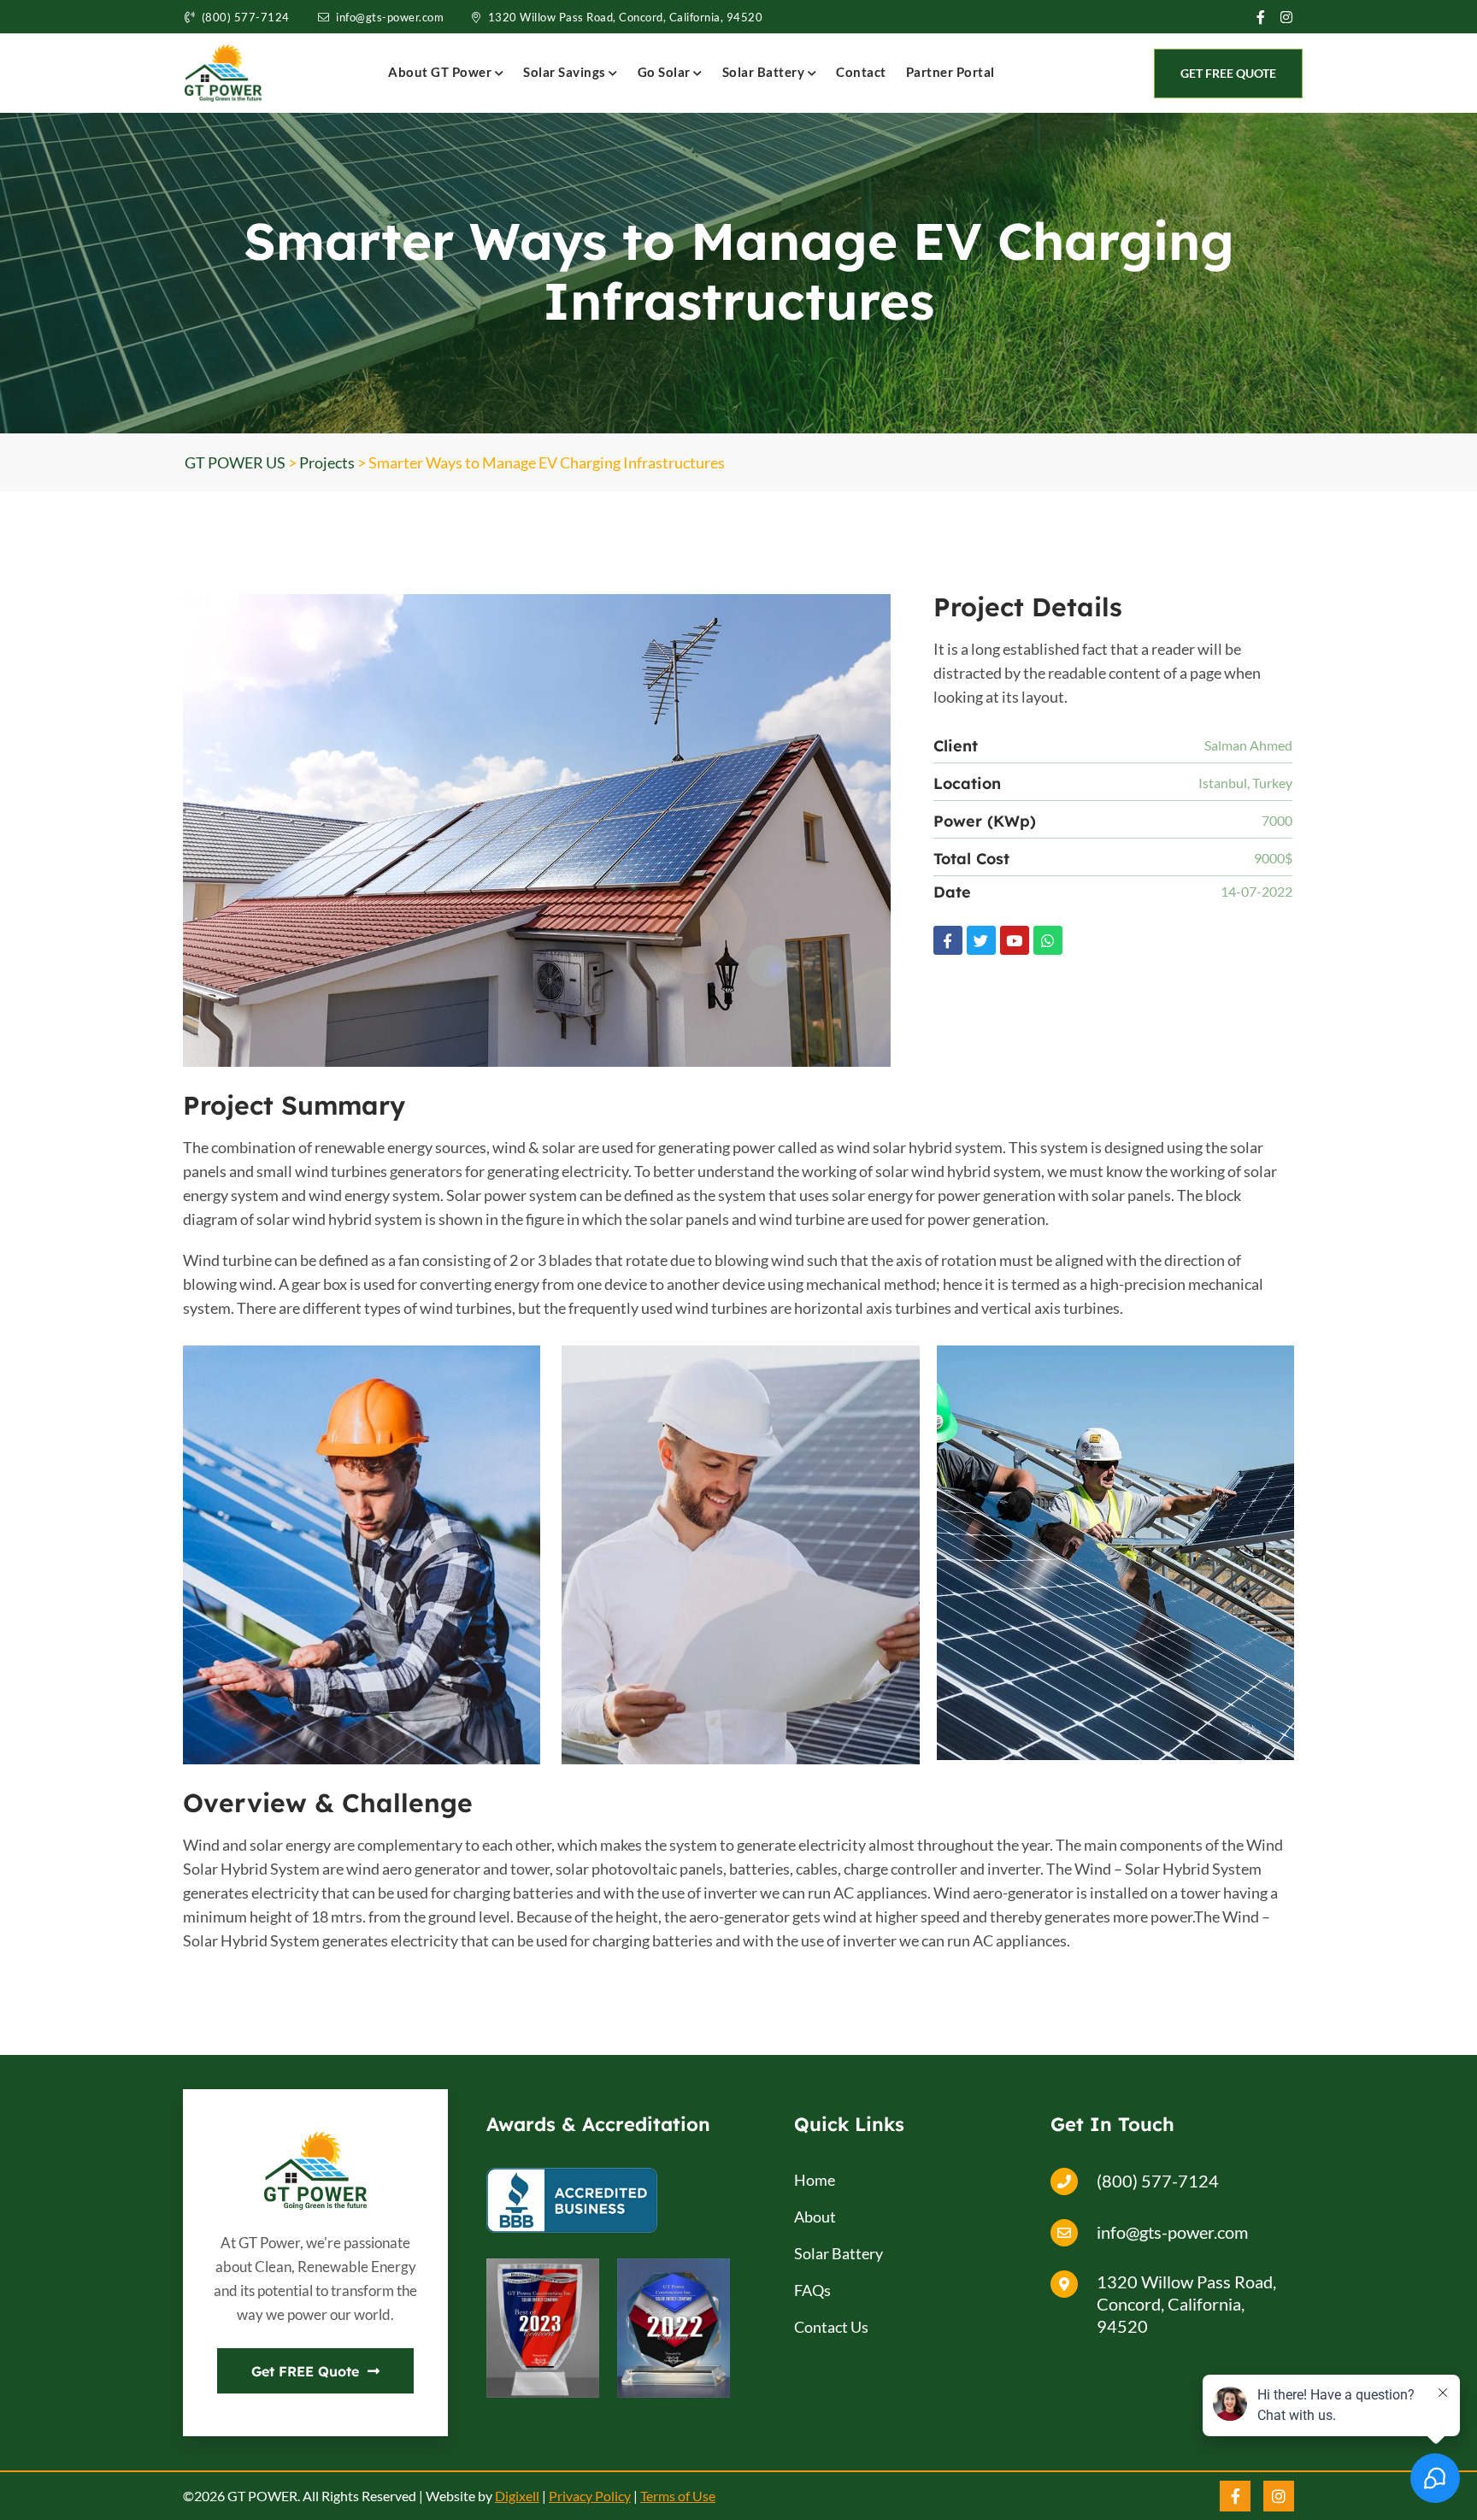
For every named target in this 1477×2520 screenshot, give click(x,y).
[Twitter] (981, 940)
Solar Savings (566, 72)
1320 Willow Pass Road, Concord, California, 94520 (625, 17)
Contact (861, 72)
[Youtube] (1015, 940)
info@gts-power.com (390, 17)
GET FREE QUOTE (1228, 73)
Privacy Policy (590, 2496)
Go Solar (666, 72)
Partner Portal (950, 72)
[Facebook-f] (948, 940)
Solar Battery (765, 72)
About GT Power (441, 72)
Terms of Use (678, 2496)
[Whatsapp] (1048, 940)
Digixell (517, 2496)
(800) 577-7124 (246, 17)
